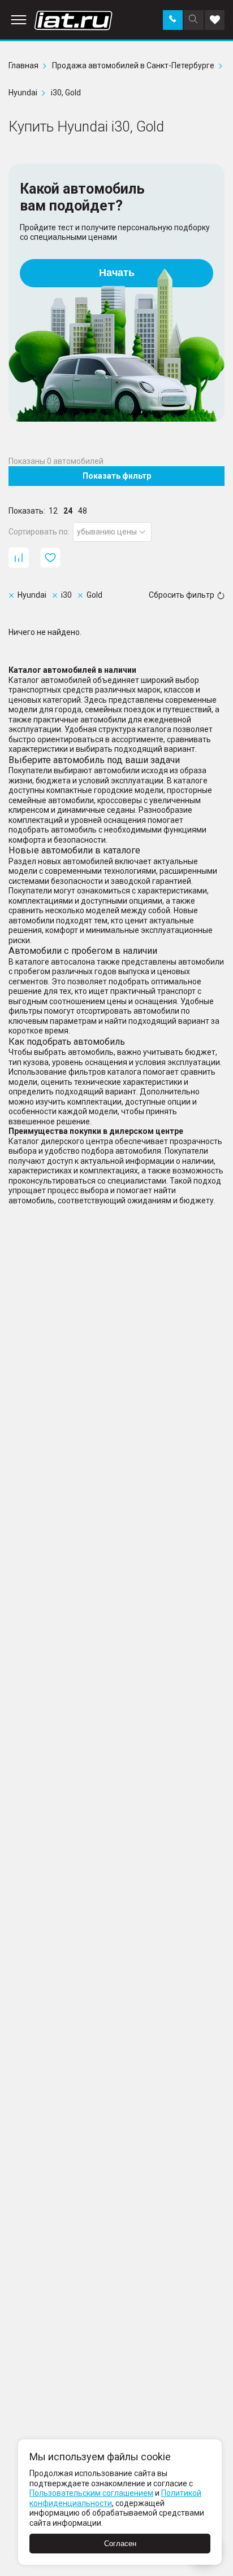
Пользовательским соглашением (91, 2493)
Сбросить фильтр (182, 595)
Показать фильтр (117, 476)
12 (53, 511)
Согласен (120, 2544)
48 (83, 511)
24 (68, 511)
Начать (117, 273)
